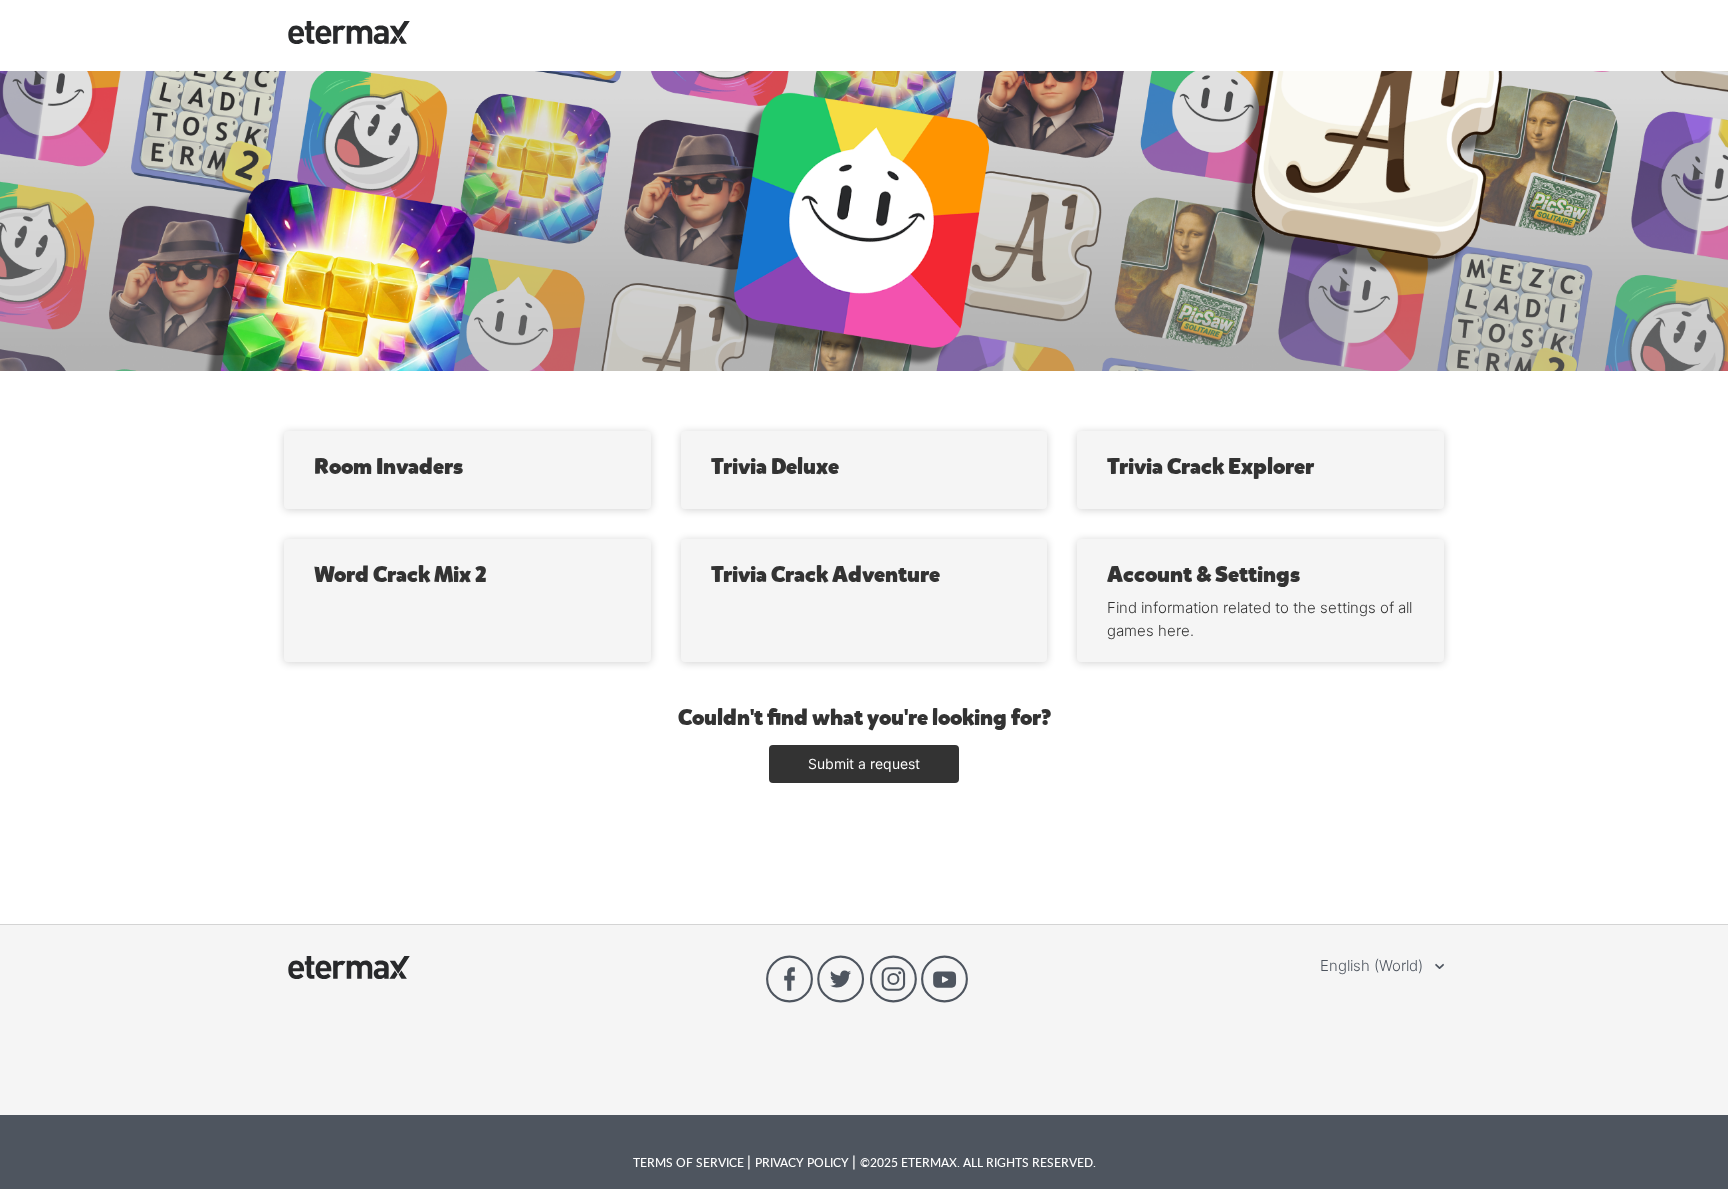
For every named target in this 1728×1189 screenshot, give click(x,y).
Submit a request (864, 763)
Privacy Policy (803, 1162)
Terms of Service (690, 1162)
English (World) (1373, 965)
